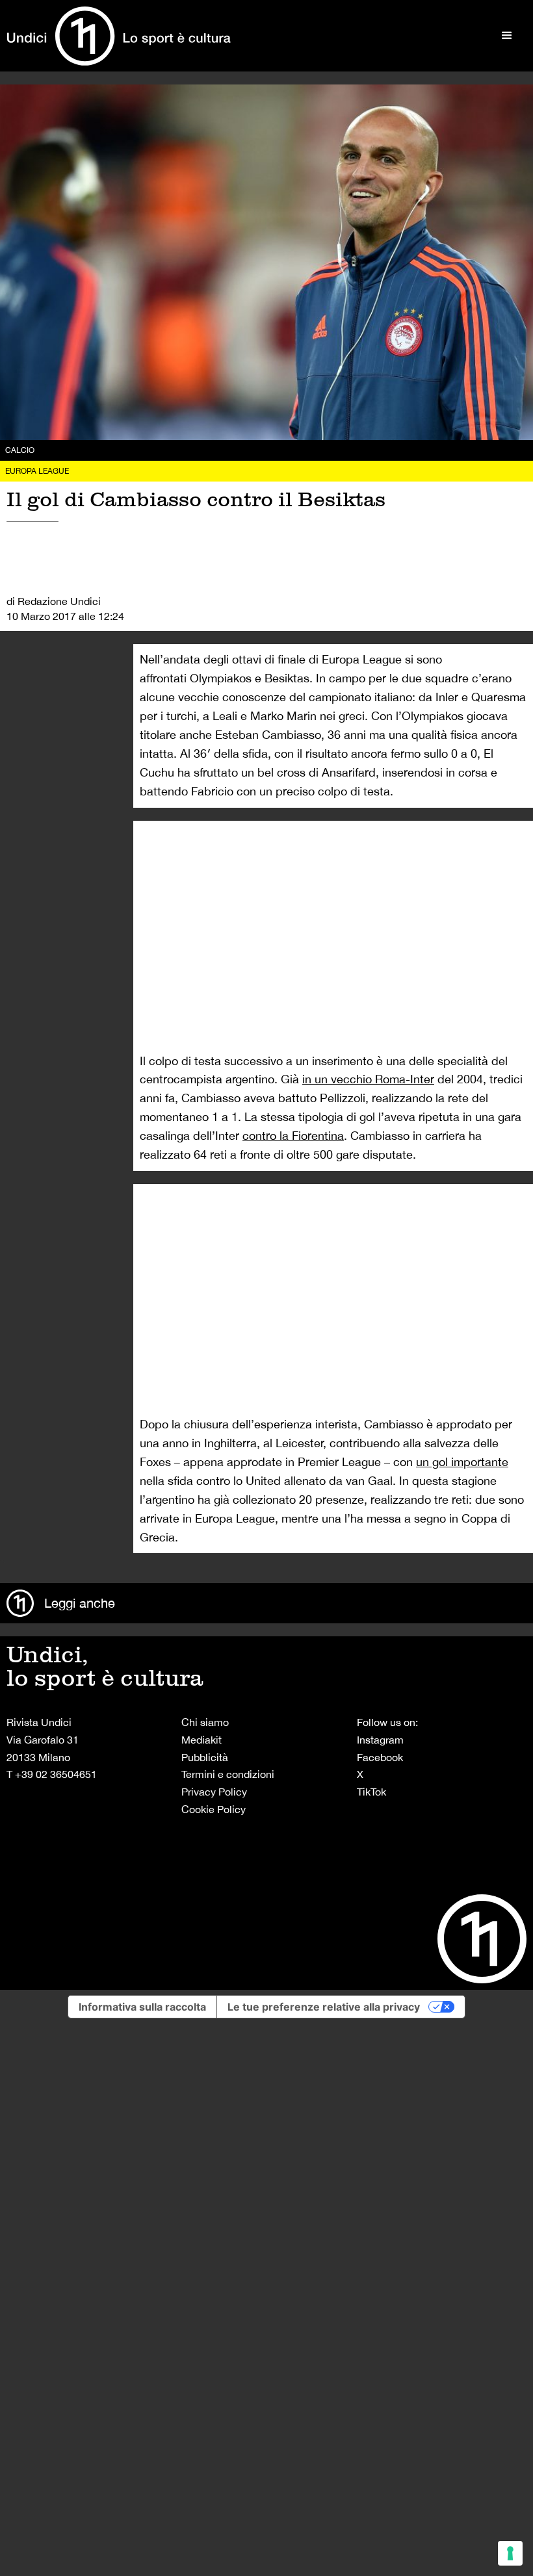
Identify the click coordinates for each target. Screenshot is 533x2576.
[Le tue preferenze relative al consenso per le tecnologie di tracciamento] (510, 2553)
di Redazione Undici (54, 601)
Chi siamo (205, 1722)
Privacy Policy (214, 1792)
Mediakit (201, 1740)
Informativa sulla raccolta (142, 2007)
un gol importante (462, 1462)
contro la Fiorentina (293, 1136)
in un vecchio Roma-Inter (368, 1079)
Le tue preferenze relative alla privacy (324, 2007)
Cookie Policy (214, 1809)
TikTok (371, 1792)
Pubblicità (205, 1757)
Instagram (380, 1740)
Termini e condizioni (228, 1774)
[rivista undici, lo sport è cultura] (119, 36)
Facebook (380, 1757)
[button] (507, 36)
